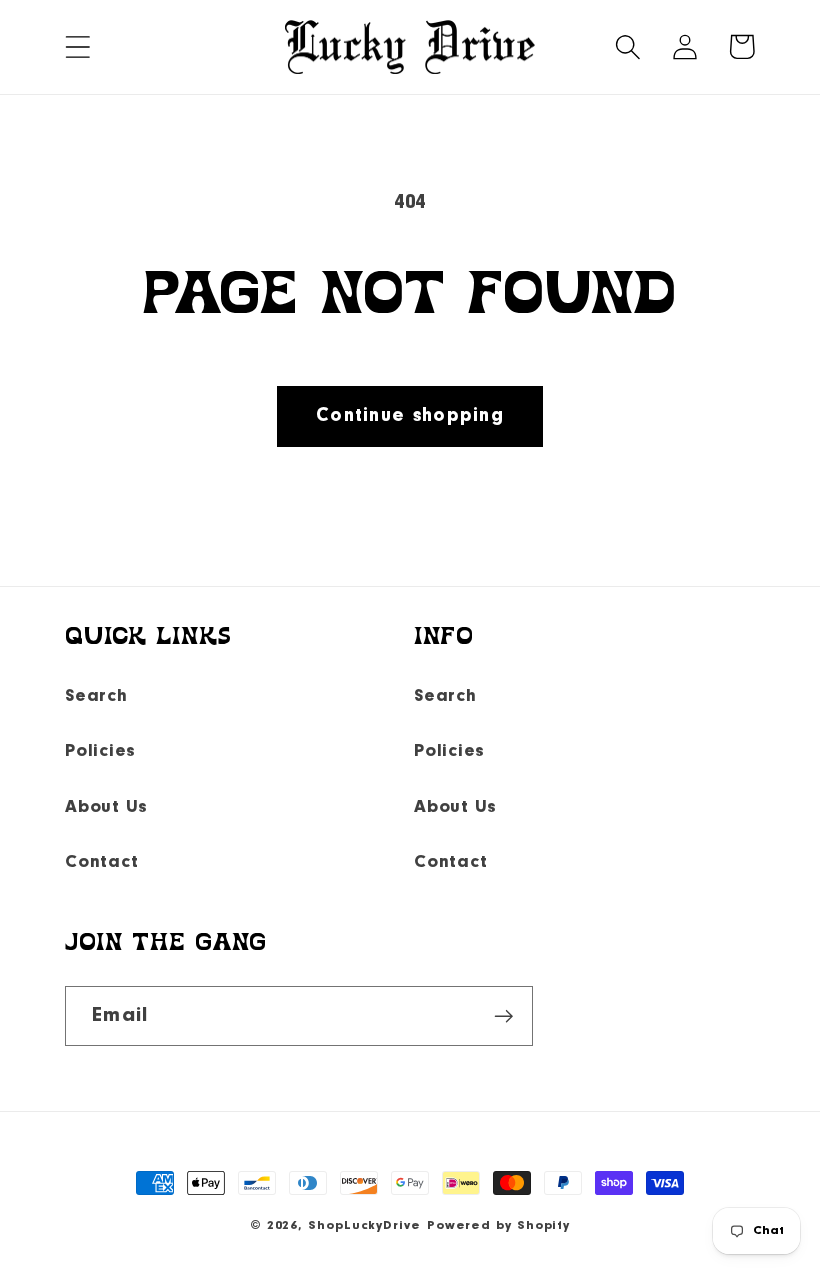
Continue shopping (410, 416)
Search (96, 696)
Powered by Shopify (498, 1225)
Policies (100, 751)
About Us (106, 807)
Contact (101, 862)
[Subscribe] (503, 1016)
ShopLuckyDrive (364, 1225)
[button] (77, 46)
